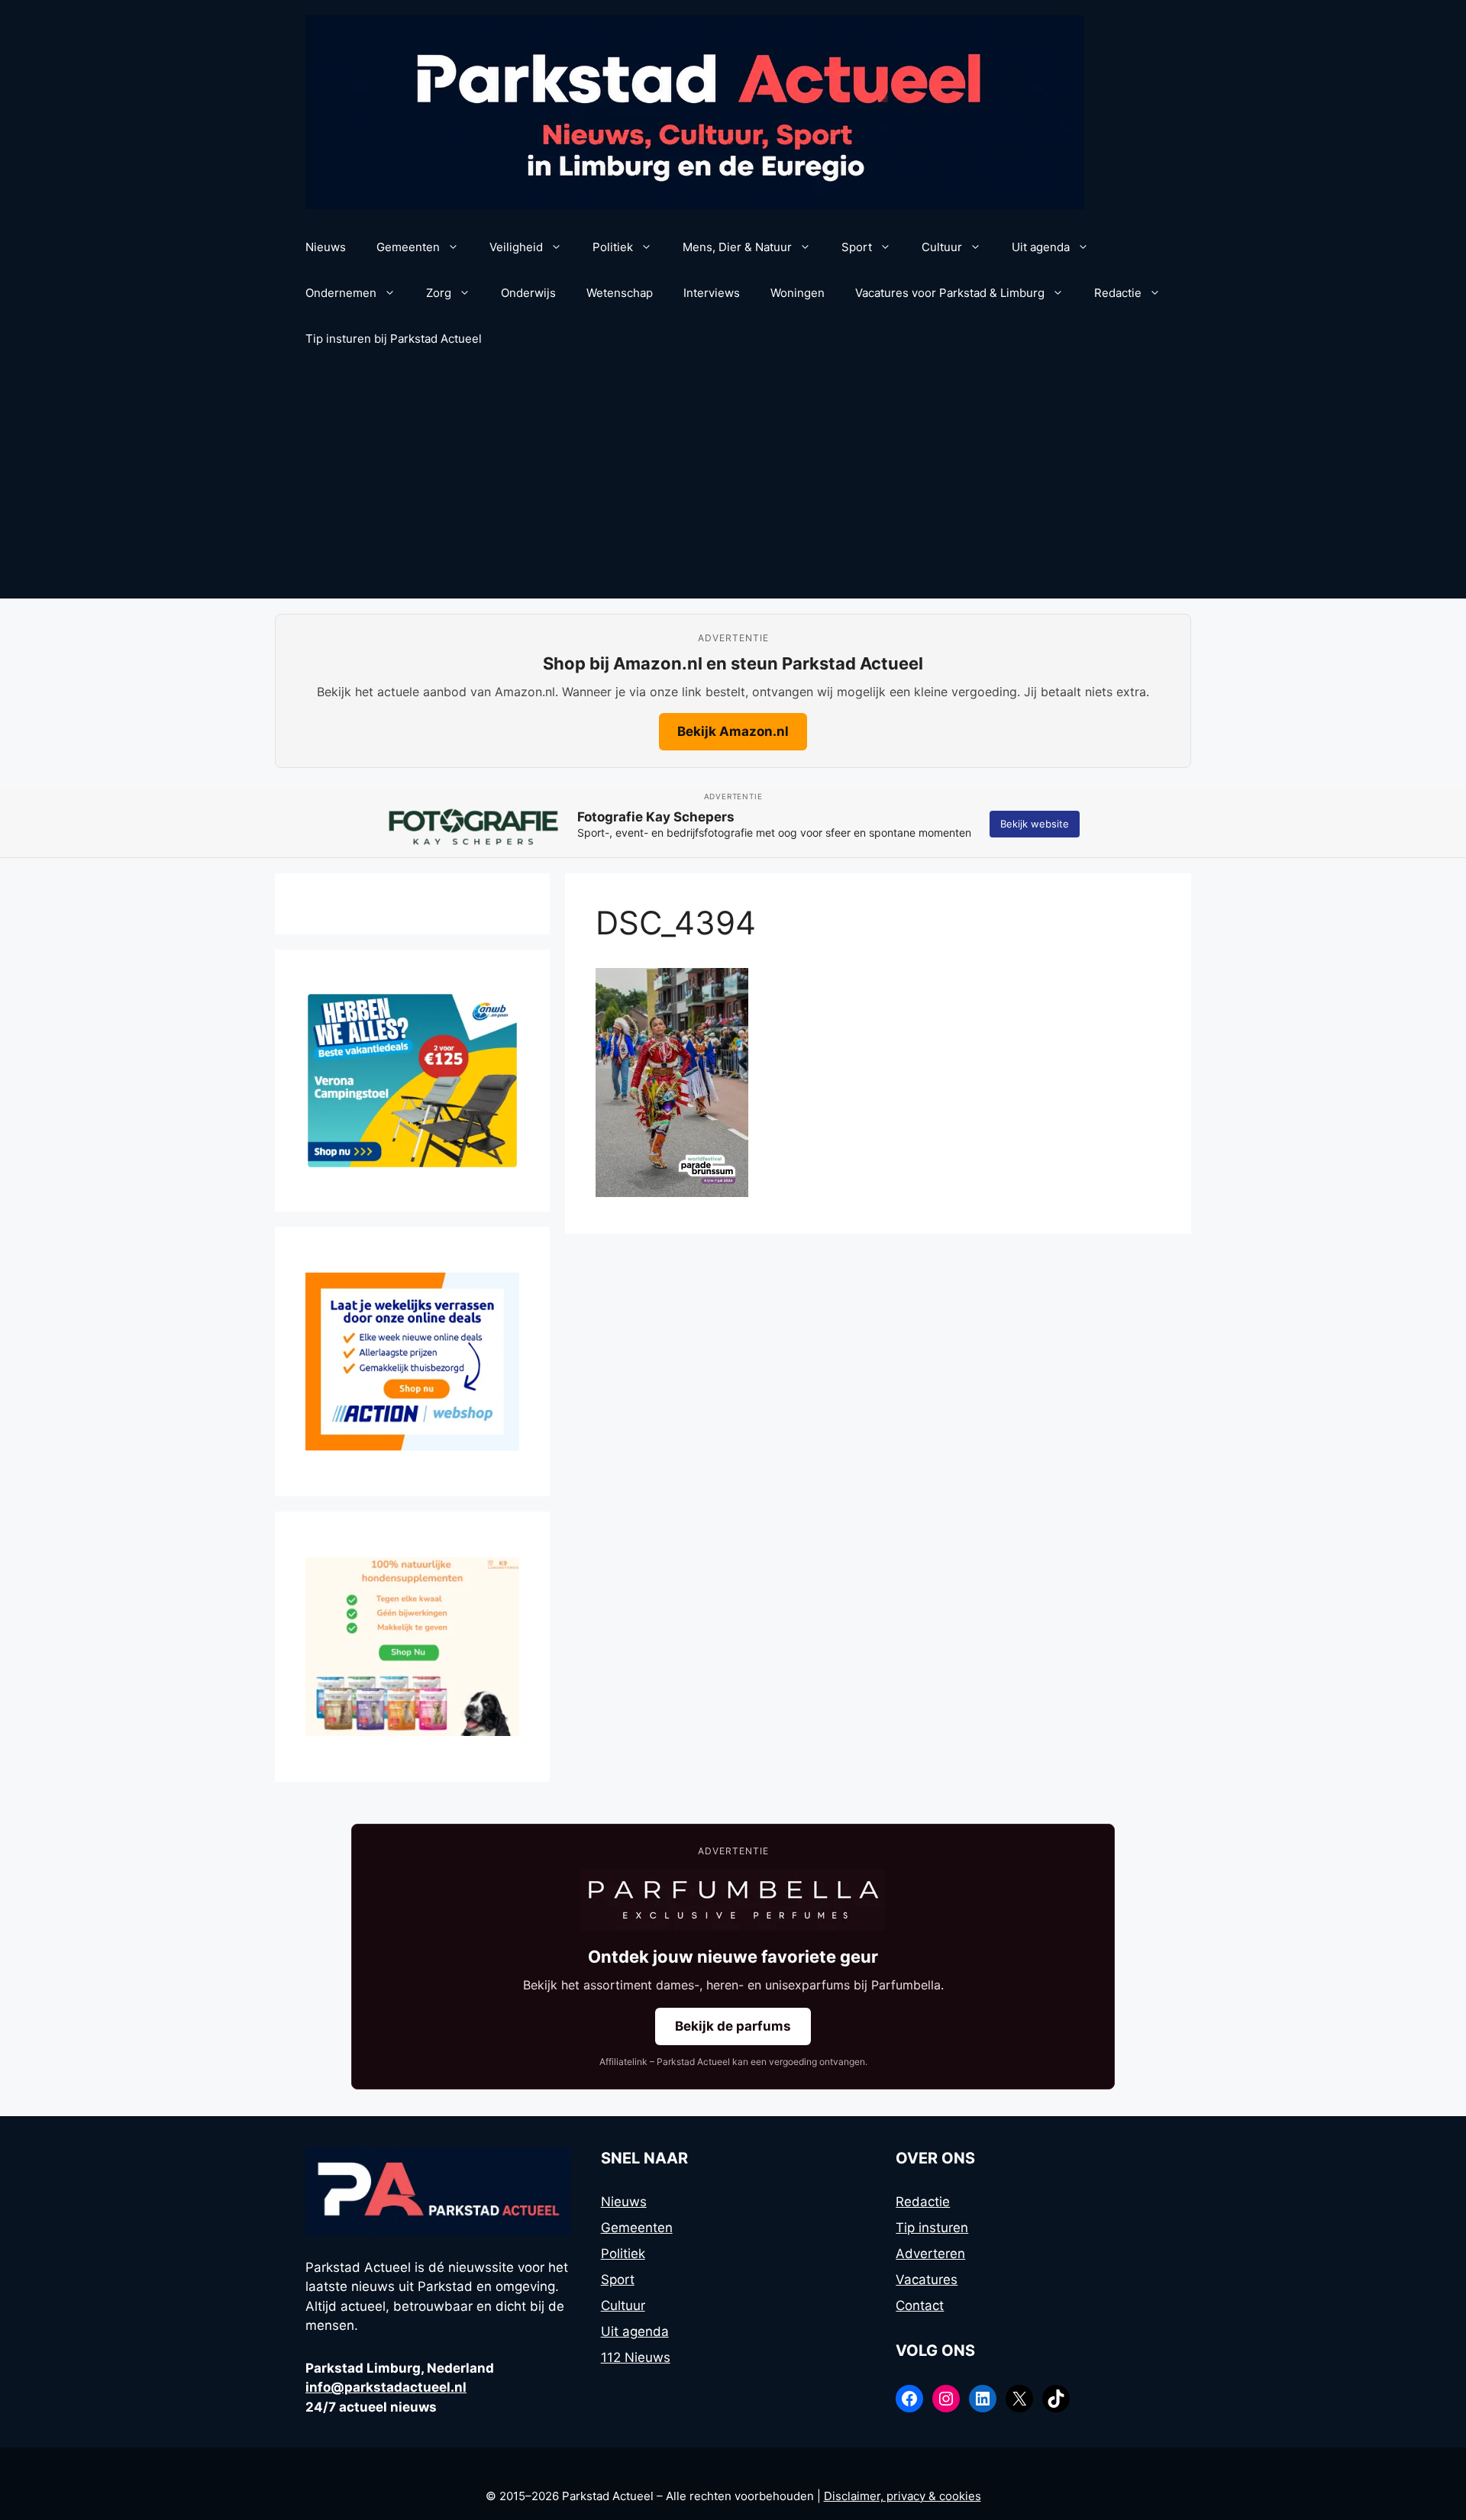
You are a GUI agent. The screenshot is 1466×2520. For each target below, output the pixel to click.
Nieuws (326, 247)
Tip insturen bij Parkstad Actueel (394, 339)
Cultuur (942, 247)
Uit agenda (1041, 247)
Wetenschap (620, 293)
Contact (920, 2305)
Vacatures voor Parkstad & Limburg (950, 293)
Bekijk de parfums (733, 2026)
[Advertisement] (733, 484)
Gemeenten (408, 247)
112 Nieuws (636, 2357)
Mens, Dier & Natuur (737, 247)
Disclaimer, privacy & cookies (903, 2496)
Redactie (1118, 293)
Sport (857, 247)
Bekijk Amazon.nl (733, 731)
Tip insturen (932, 2228)
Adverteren (930, 2254)
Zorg (439, 293)
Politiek (613, 247)
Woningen (798, 293)
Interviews (712, 293)
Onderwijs (528, 293)
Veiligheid (516, 247)
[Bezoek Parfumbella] (733, 1900)
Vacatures (927, 2280)
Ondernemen (341, 293)
